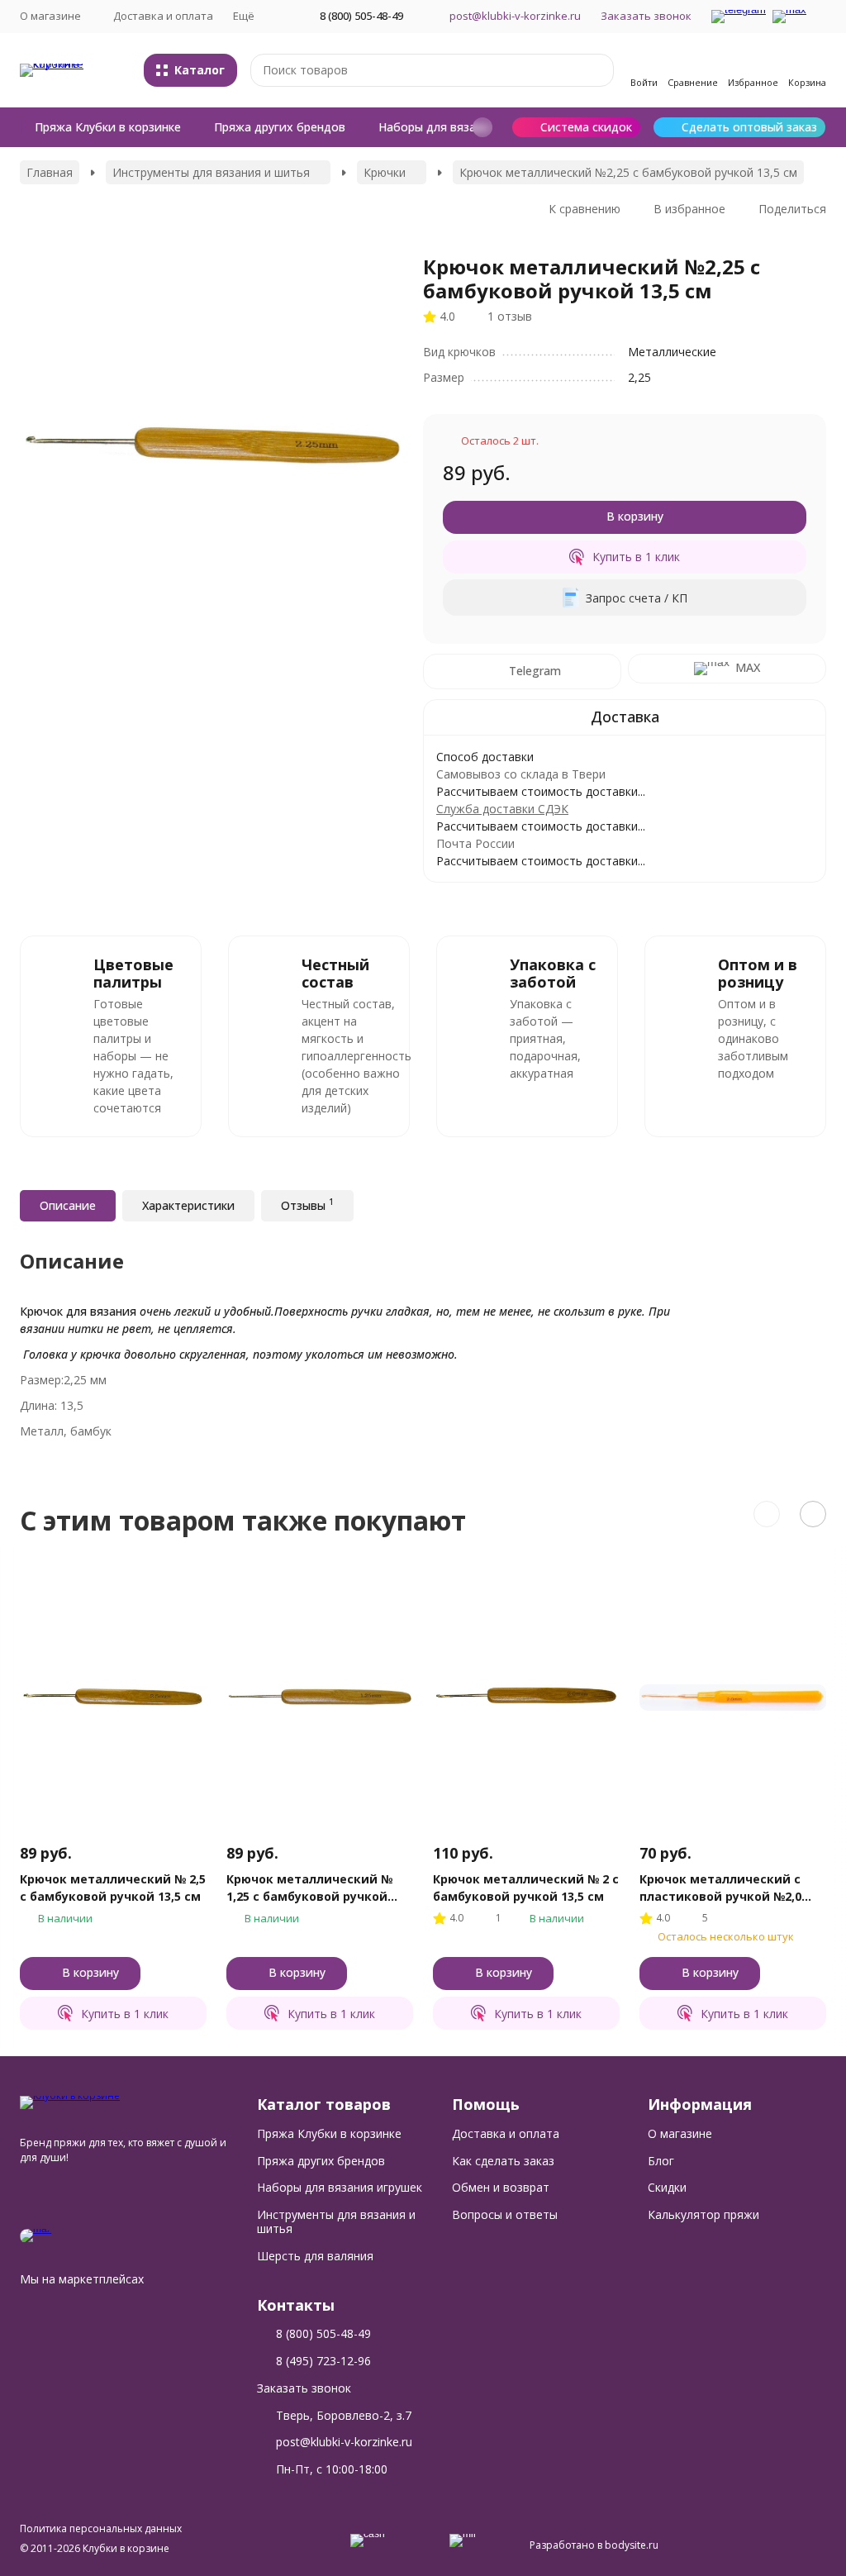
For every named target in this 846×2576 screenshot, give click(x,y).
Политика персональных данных (101, 2528)
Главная (50, 172)
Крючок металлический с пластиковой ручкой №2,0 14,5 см (720, 1888)
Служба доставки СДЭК (502, 809)
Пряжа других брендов (280, 127)
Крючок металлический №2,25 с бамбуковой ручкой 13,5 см (628, 172)
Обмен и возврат (501, 2187)
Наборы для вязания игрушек (462, 127)
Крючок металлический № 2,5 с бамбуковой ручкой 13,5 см (113, 1888)
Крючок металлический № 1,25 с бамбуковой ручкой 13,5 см (309, 1888)
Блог (661, 2161)
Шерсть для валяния (315, 2256)
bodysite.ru (632, 2545)
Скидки (667, 2187)
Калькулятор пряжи (703, 2214)
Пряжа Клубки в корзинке (108, 127)
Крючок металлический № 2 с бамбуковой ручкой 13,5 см (526, 1888)
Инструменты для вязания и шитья (211, 172)
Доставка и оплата (163, 16)
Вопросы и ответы (505, 2214)
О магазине (680, 2133)
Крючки (385, 172)
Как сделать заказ (503, 2161)
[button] (482, 127)
